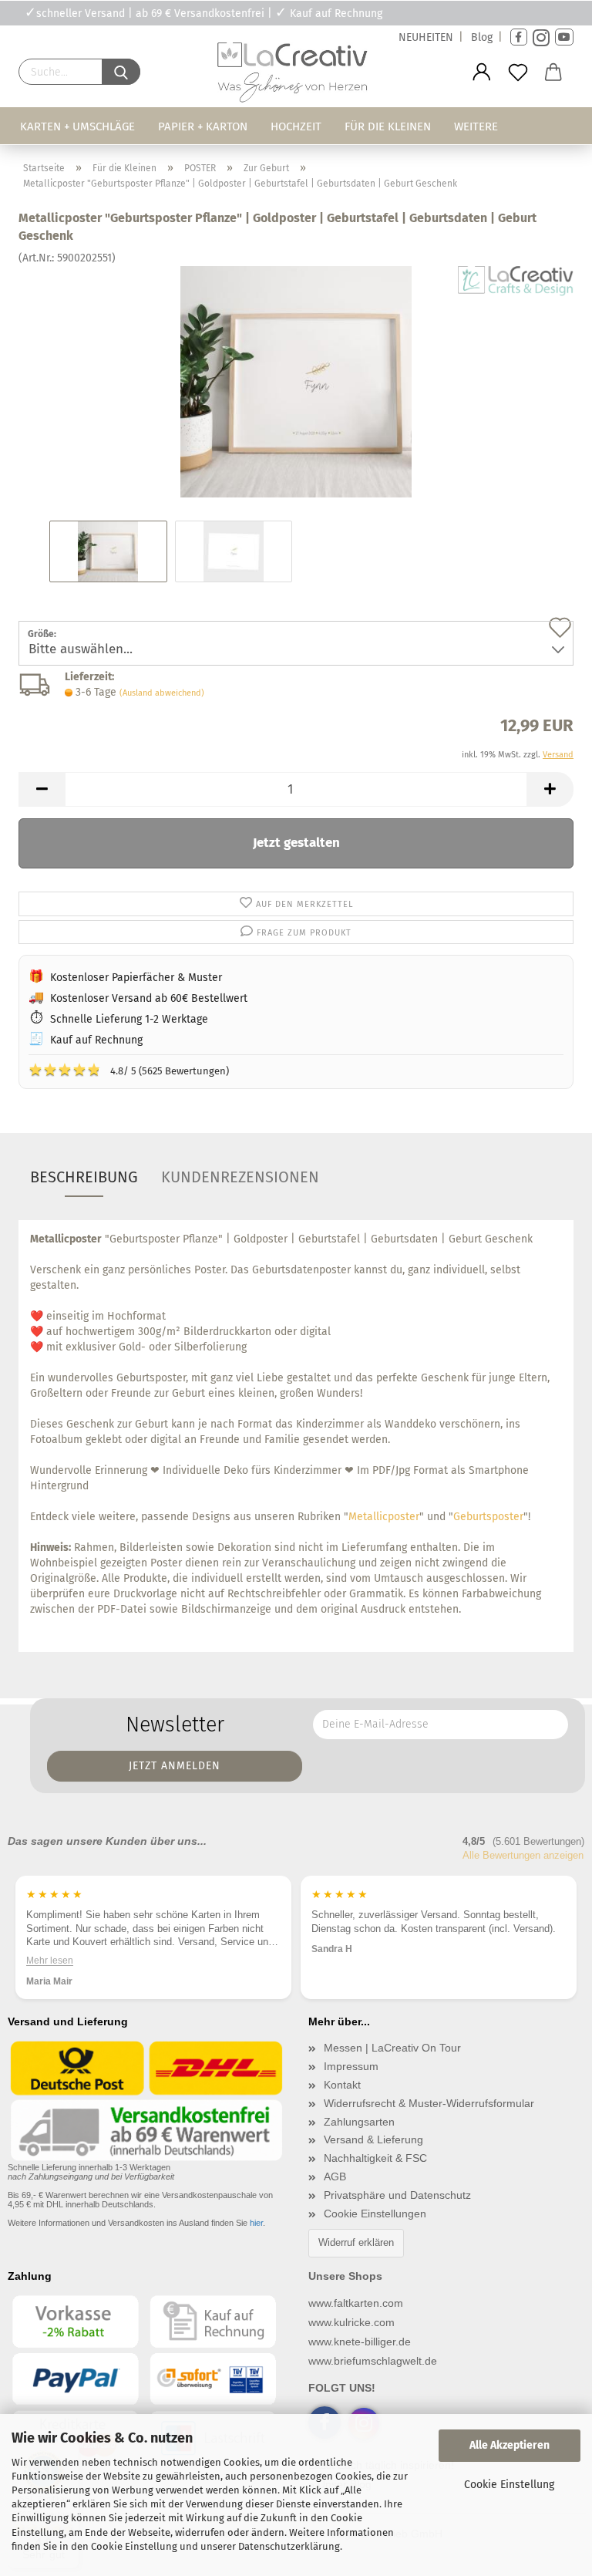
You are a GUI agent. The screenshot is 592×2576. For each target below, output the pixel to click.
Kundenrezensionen (240, 1177)
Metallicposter (384, 1517)
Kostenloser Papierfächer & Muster (136, 978)
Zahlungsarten (359, 2122)
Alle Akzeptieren (510, 2445)
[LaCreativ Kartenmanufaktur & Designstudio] (296, 76)
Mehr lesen (50, 1960)
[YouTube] (564, 37)
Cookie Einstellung (509, 2485)
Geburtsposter (488, 1517)
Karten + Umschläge (77, 126)
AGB (335, 2176)
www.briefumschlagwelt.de (373, 2361)
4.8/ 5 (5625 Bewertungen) (129, 1070)
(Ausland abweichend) (162, 693)
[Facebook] (519, 37)
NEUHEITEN (426, 37)
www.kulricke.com (351, 2322)
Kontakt (342, 2085)
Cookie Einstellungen (375, 2214)
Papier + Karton (203, 126)
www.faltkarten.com (356, 2303)
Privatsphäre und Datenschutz (397, 2195)
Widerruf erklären (356, 2242)
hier (256, 2223)
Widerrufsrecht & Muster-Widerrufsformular (429, 2103)
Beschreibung (84, 1177)
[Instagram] (541, 37)
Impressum (351, 2066)
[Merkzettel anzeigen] (518, 72)
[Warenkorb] (554, 72)
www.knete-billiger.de (360, 2342)
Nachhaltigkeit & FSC (375, 2158)
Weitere (476, 126)
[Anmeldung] (482, 72)
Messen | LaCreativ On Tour (392, 2048)
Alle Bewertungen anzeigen (523, 1855)
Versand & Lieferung (373, 2139)
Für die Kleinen (388, 126)
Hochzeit (296, 126)
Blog (482, 37)
